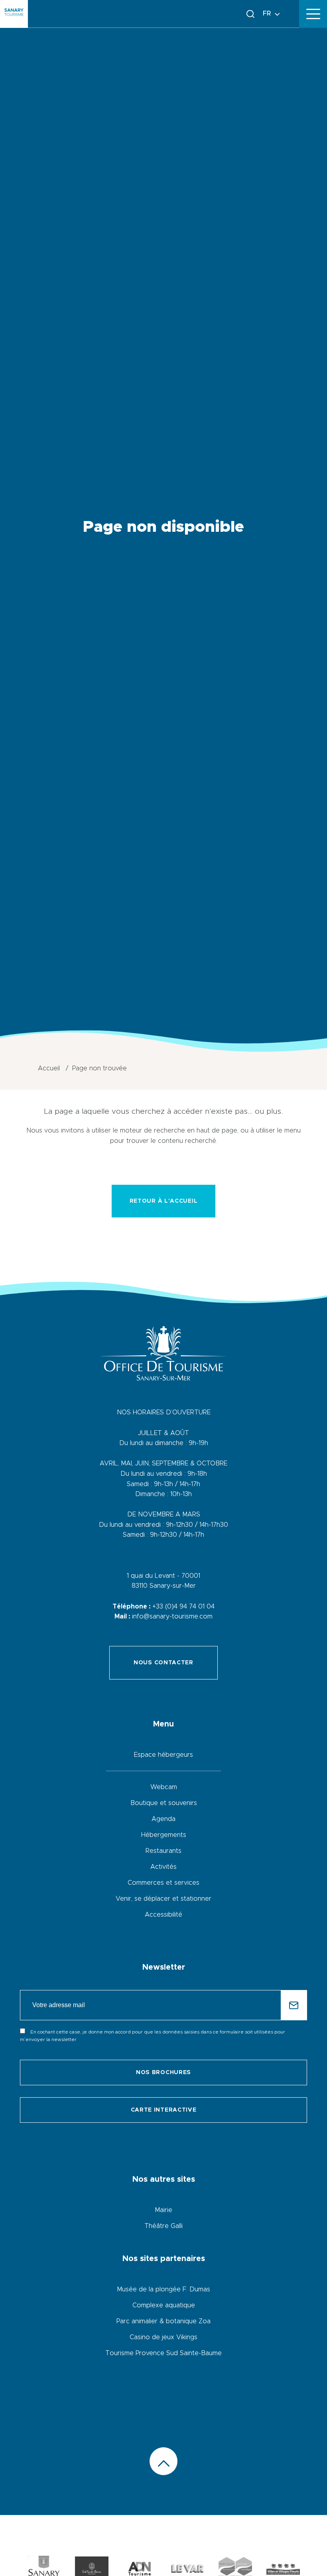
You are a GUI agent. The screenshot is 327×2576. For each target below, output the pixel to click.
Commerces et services (163, 1883)
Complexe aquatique (164, 2305)
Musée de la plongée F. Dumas (163, 2289)
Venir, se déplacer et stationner (163, 1899)
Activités (163, 1867)
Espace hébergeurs (163, 1755)
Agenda (163, 1819)
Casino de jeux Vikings (163, 2337)
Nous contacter (163, 1663)
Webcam (164, 1787)
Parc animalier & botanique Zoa (163, 2321)
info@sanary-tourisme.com (172, 1616)
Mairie (163, 2210)
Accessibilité (163, 1915)
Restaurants (163, 1851)
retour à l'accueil (164, 1201)
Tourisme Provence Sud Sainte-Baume (163, 2353)
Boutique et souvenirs (164, 1803)
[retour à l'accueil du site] (14, 14)
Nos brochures (163, 2073)
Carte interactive (164, 2110)
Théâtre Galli (163, 2226)
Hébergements (164, 1835)
